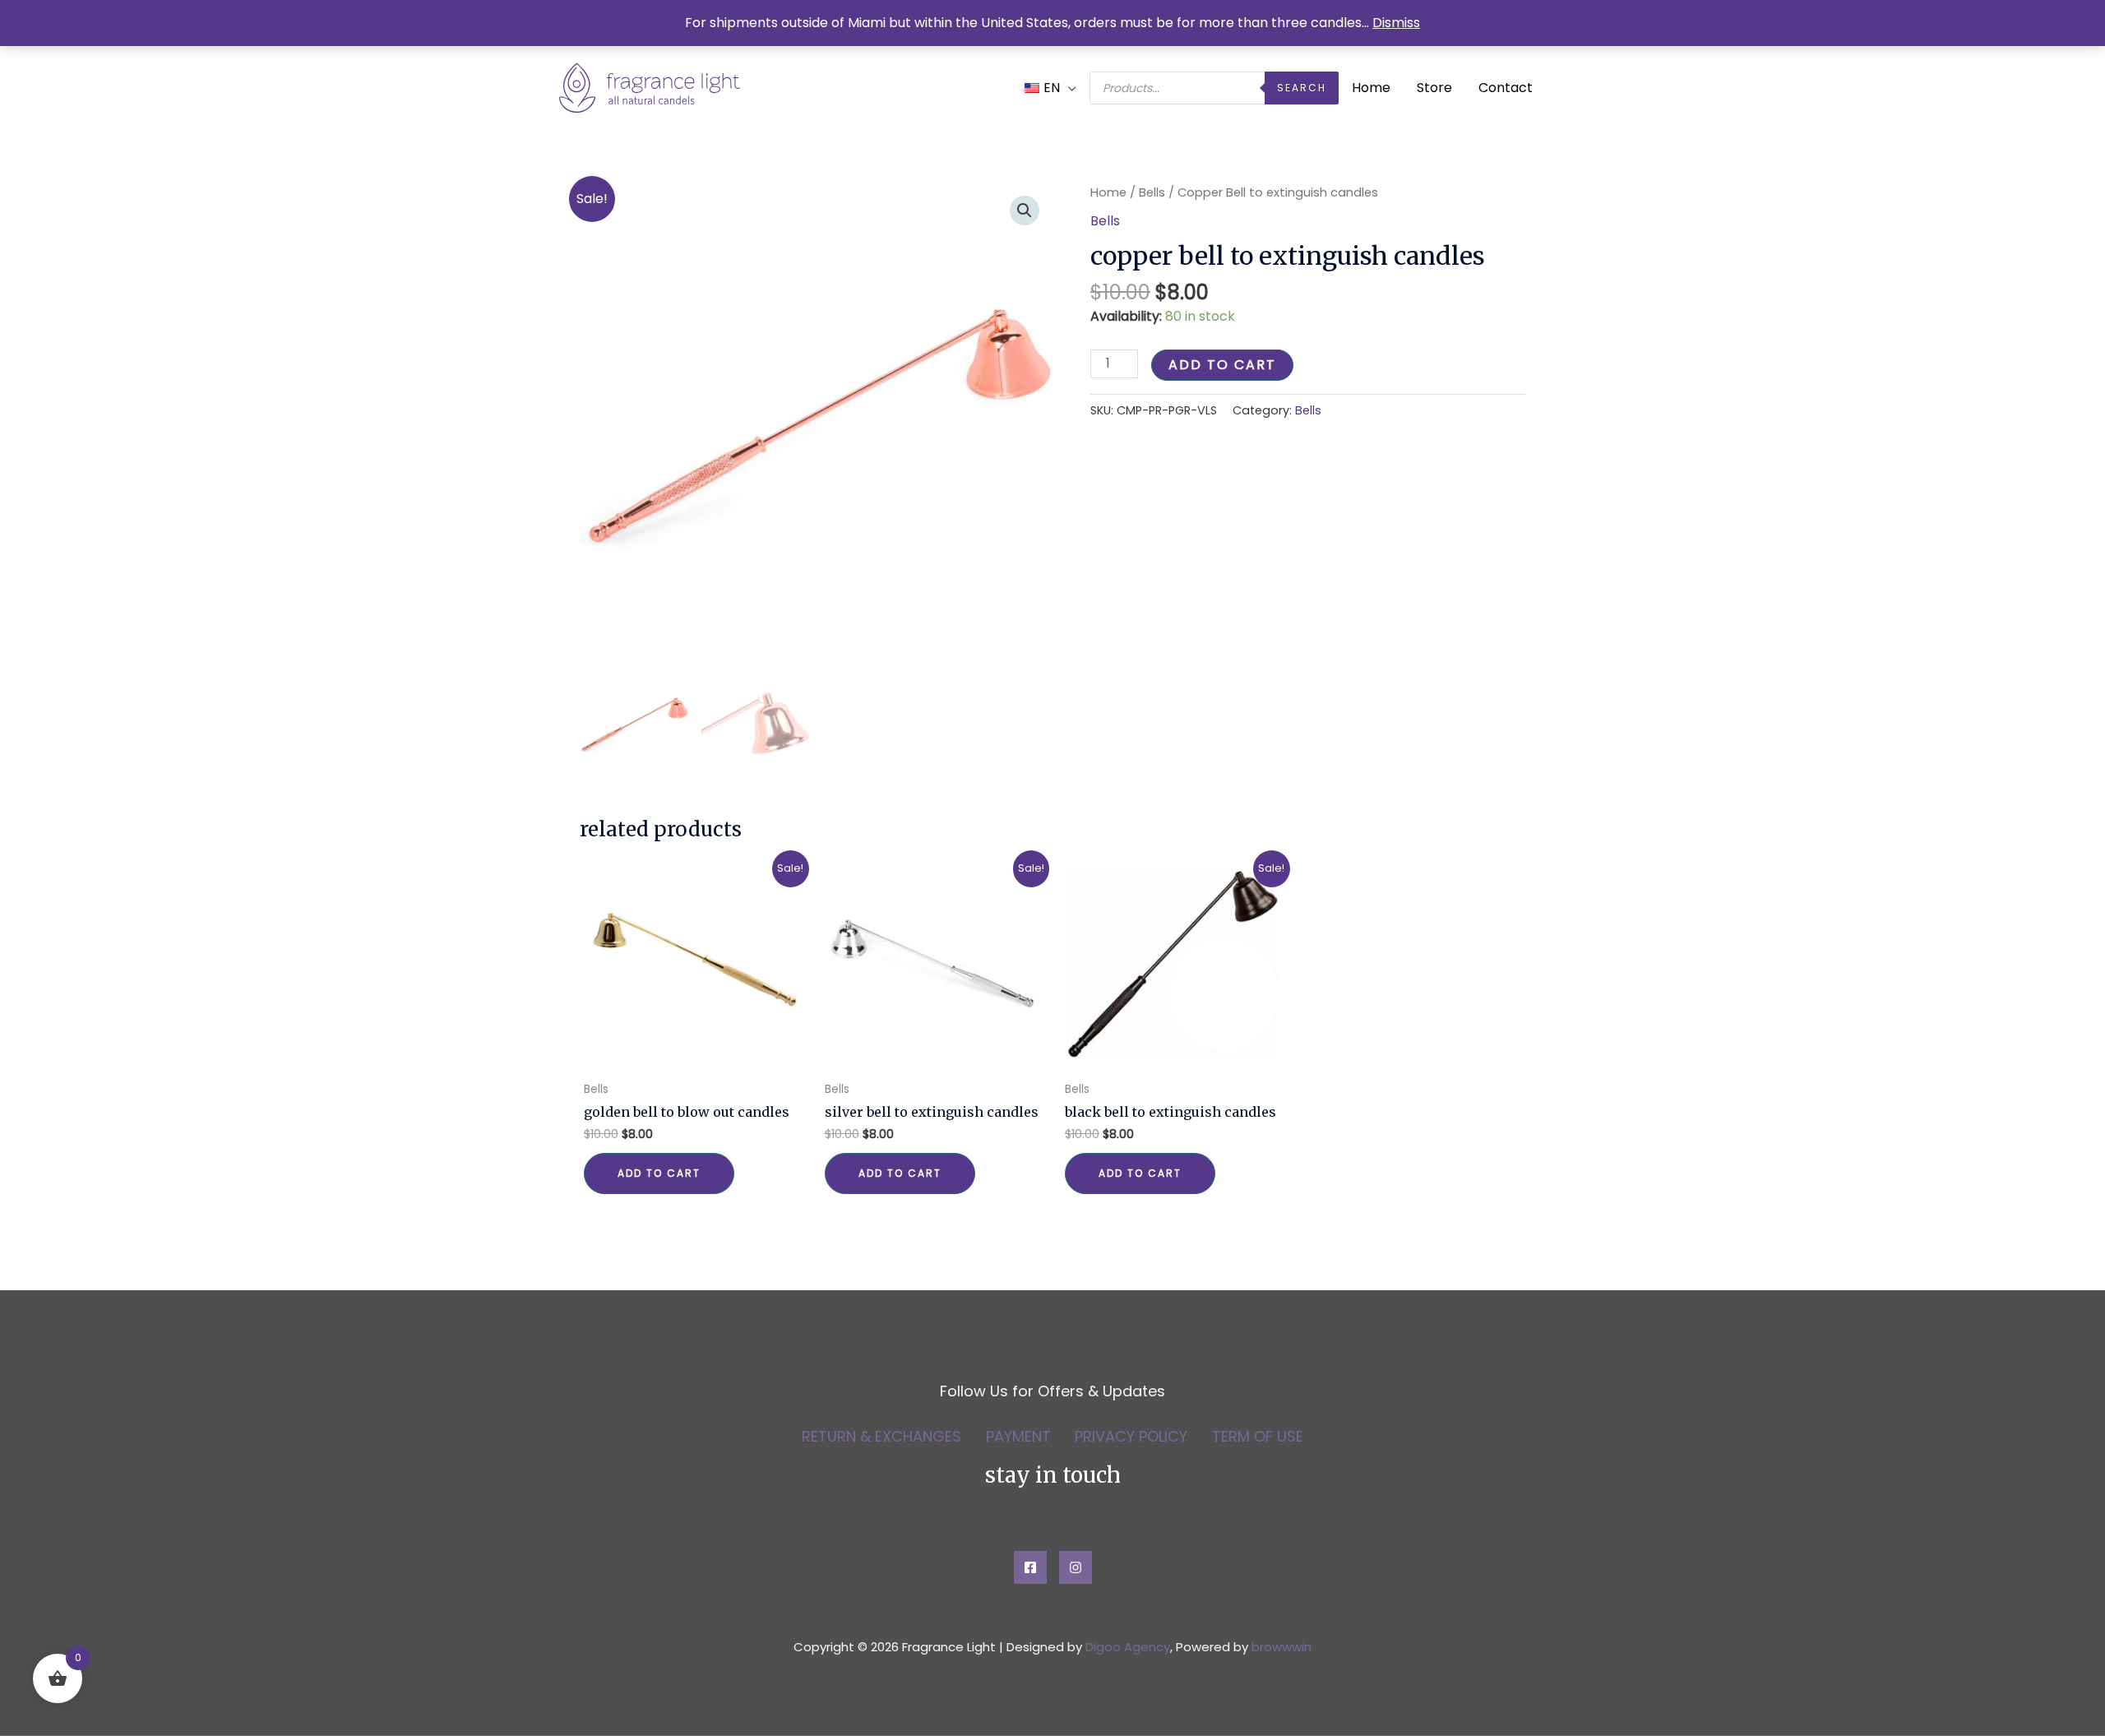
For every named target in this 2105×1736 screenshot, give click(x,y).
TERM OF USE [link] (1258, 1437)
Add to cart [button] (659, 1173)
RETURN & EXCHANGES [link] (881, 1437)
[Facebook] (1030, 1567)
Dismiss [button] (1396, 23)
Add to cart (1222, 365)
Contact (1506, 88)
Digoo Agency (1128, 1647)
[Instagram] (1076, 1567)
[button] (1025, 211)
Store (1434, 88)
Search (1302, 88)
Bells (1152, 192)
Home (1371, 88)
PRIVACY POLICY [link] (1131, 1437)
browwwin (1282, 1647)
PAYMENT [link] (1018, 1437)
